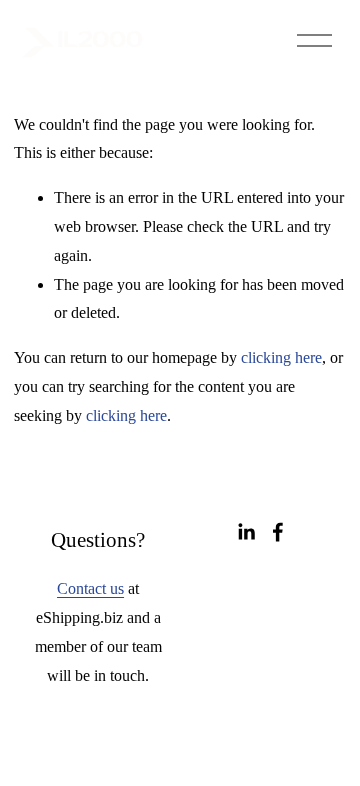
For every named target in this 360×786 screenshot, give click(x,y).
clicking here (281, 357)
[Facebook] (278, 532)
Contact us (90, 588)
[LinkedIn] (246, 532)
